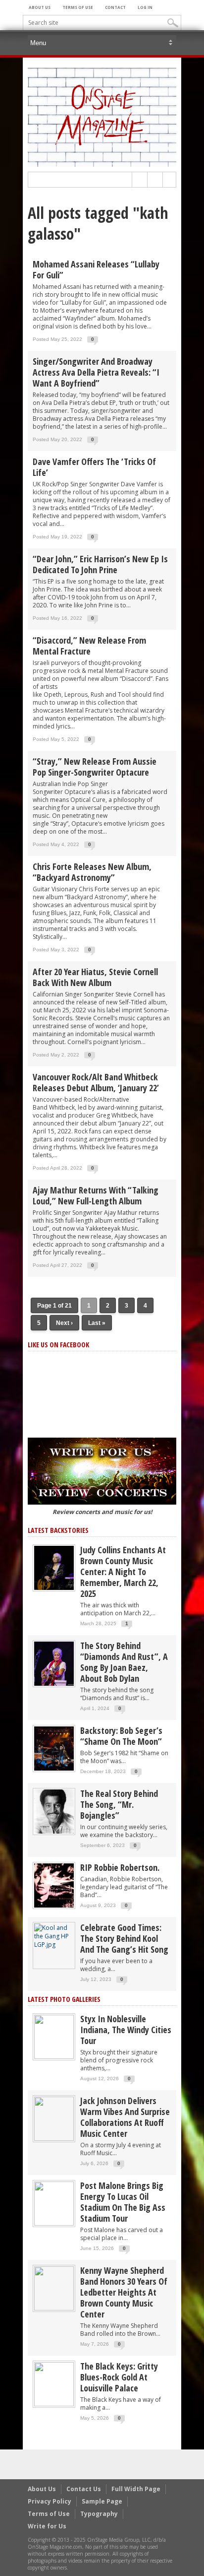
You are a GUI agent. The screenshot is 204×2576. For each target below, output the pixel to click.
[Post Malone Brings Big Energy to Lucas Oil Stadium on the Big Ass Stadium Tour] (54, 2203)
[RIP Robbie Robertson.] (54, 1885)
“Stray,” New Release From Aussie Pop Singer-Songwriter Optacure (95, 767)
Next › (64, 1323)
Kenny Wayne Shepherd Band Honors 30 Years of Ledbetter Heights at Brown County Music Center (124, 2292)
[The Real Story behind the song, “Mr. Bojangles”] (54, 1811)
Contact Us (84, 2489)
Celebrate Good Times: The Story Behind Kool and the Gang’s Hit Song (124, 1938)
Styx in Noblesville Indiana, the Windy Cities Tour (126, 2030)
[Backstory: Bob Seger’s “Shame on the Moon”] (54, 1748)
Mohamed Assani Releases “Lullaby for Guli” (96, 269)
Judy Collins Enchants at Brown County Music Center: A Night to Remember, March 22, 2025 (123, 1572)
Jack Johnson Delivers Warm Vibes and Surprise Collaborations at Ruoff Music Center (125, 2117)
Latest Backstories (58, 1530)
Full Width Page (136, 2489)
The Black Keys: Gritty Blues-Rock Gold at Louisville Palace (119, 2377)
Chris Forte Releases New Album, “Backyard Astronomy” (92, 872)
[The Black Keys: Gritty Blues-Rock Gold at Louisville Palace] (54, 2384)
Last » (97, 1323)
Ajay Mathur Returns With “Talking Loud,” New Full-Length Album (96, 1195)
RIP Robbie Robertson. (120, 1867)
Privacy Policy (50, 2501)
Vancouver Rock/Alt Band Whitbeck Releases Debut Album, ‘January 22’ (96, 1082)
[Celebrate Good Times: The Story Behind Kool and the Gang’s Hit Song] (54, 1936)
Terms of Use (78, 7)
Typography (99, 2514)
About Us (40, 7)
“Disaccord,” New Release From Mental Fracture (89, 646)
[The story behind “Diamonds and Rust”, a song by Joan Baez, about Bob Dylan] (54, 1663)
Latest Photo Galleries (64, 1999)
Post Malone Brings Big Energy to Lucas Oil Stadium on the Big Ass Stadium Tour (123, 2202)
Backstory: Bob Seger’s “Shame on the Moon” (121, 1736)
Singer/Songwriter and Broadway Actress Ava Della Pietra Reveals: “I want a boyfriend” (96, 372)
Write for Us (47, 2526)
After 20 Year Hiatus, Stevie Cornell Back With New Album (95, 977)
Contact (115, 7)
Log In (145, 7)
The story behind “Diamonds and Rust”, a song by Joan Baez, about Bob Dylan (124, 1662)
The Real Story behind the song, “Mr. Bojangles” (119, 1804)
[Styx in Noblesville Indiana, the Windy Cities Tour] (54, 2036)
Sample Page (102, 2501)
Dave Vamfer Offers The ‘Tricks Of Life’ (94, 467)
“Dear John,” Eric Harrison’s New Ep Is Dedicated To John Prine (100, 564)
